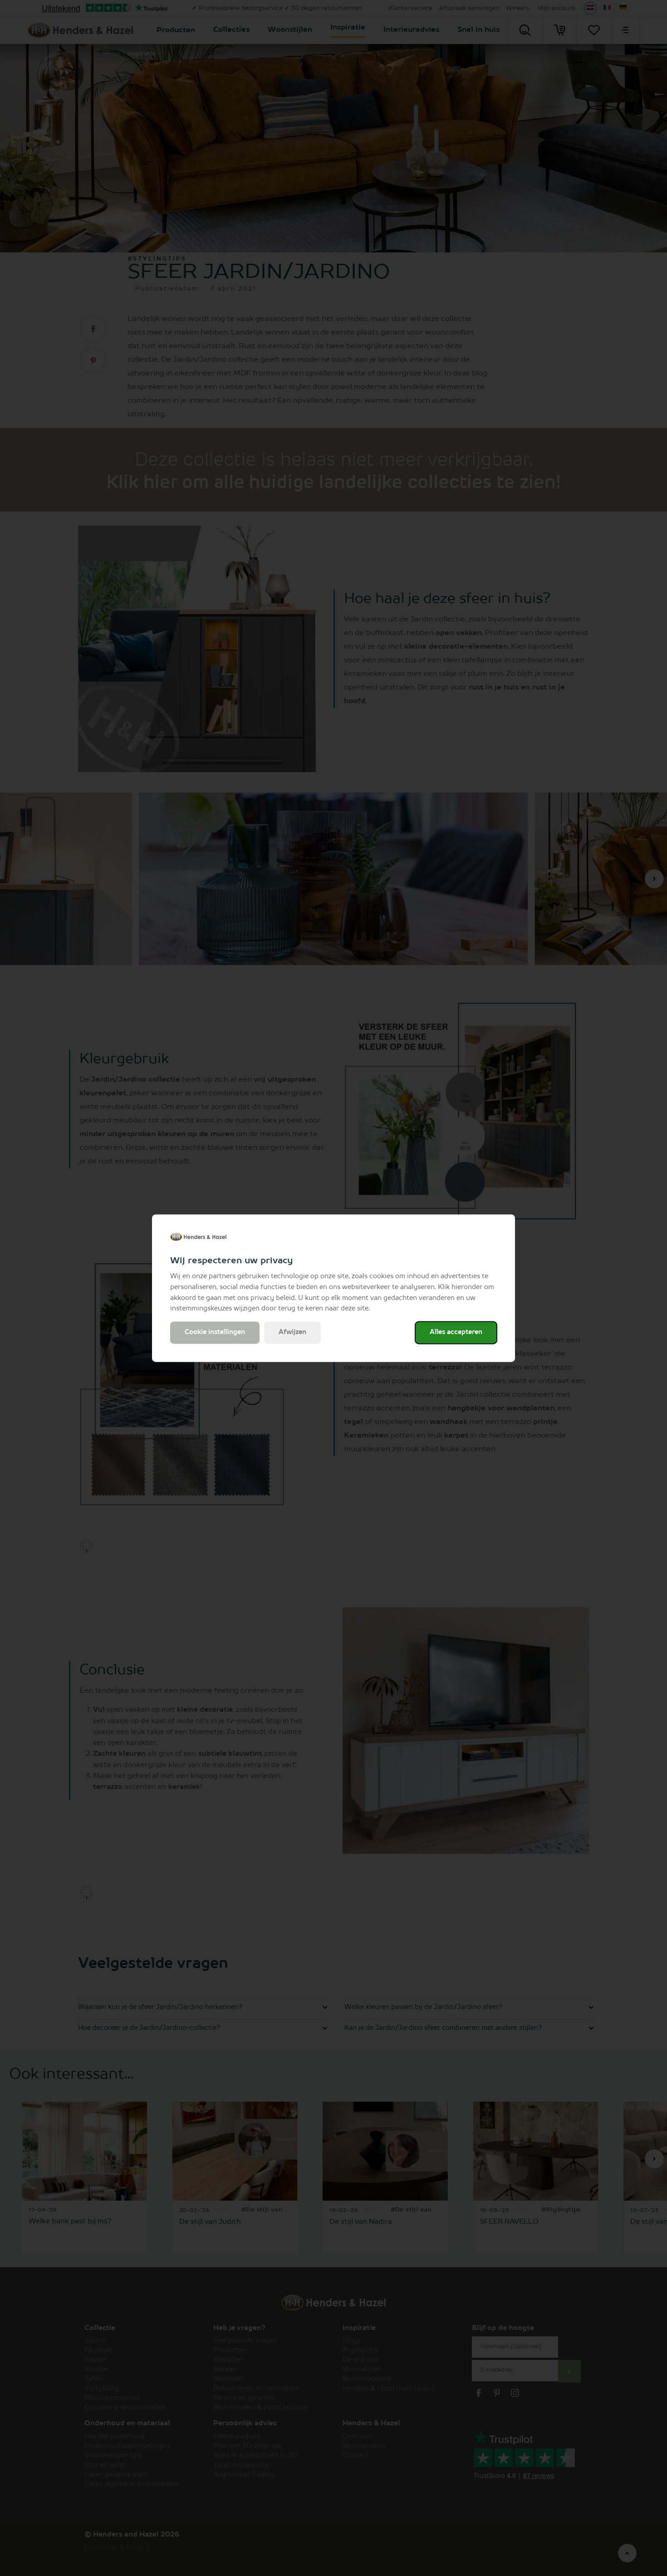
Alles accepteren (456, 1332)
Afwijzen (292, 1332)
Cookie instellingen (215, 1332)
